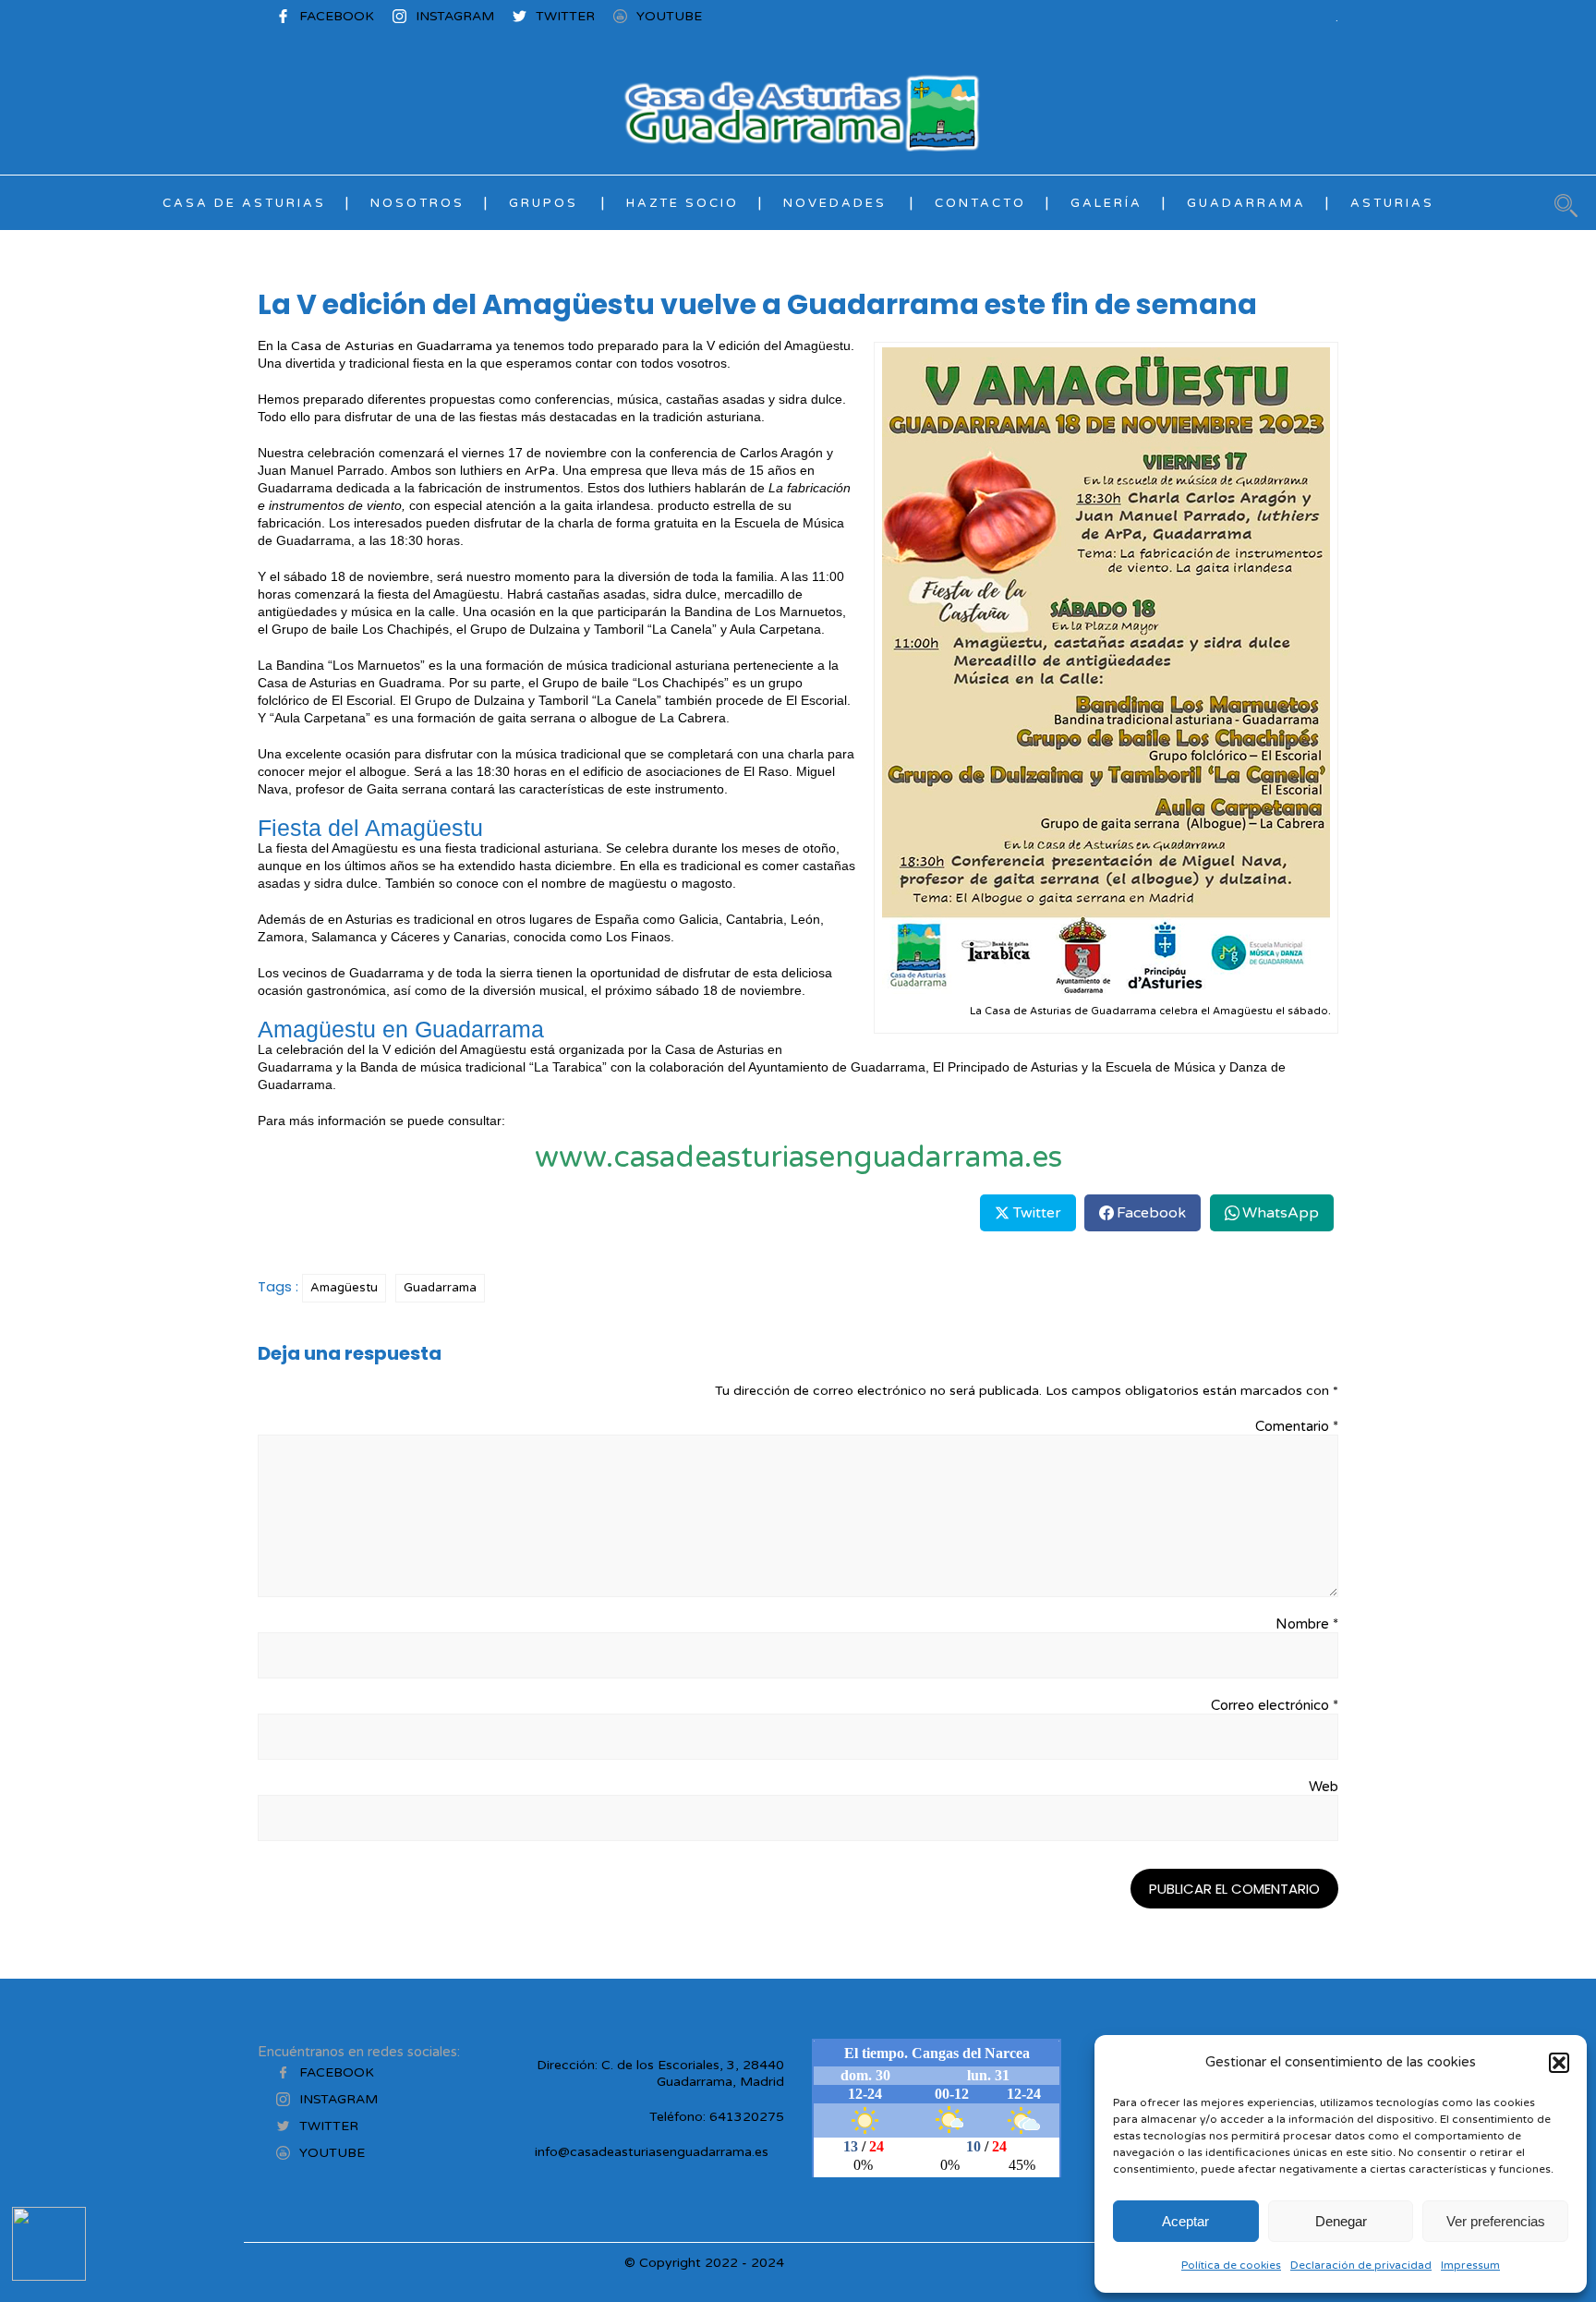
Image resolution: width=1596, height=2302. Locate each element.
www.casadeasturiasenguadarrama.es (798, 1157)
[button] (1559, 2063)
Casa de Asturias (343, 346)
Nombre (1307, 1624)
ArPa (540, 471)
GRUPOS (544, 203)
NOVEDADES (835, 203)
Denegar (1341, 2221)
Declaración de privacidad (1361, 2265)
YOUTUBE (669, 16)
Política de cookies (1231, 2265)
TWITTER (565, 16)
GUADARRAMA (1246, 203)
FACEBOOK (337, 16)
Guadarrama (454, 346)
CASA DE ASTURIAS (244, 203)
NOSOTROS (417, 203)
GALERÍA (1106, 203)
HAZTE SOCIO (683, 203)
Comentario (1297, 1426)
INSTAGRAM (455, 16)
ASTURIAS (1392, 203)
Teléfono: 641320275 (717, 2117)
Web (1324, 1787)
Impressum (1470, 2265)
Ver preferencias (1496, 2221)
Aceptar (1185, 2221)
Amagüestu (344, 1288)
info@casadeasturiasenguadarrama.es (652, 2152)
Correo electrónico (1275, 1705)
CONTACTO (980, 203)
